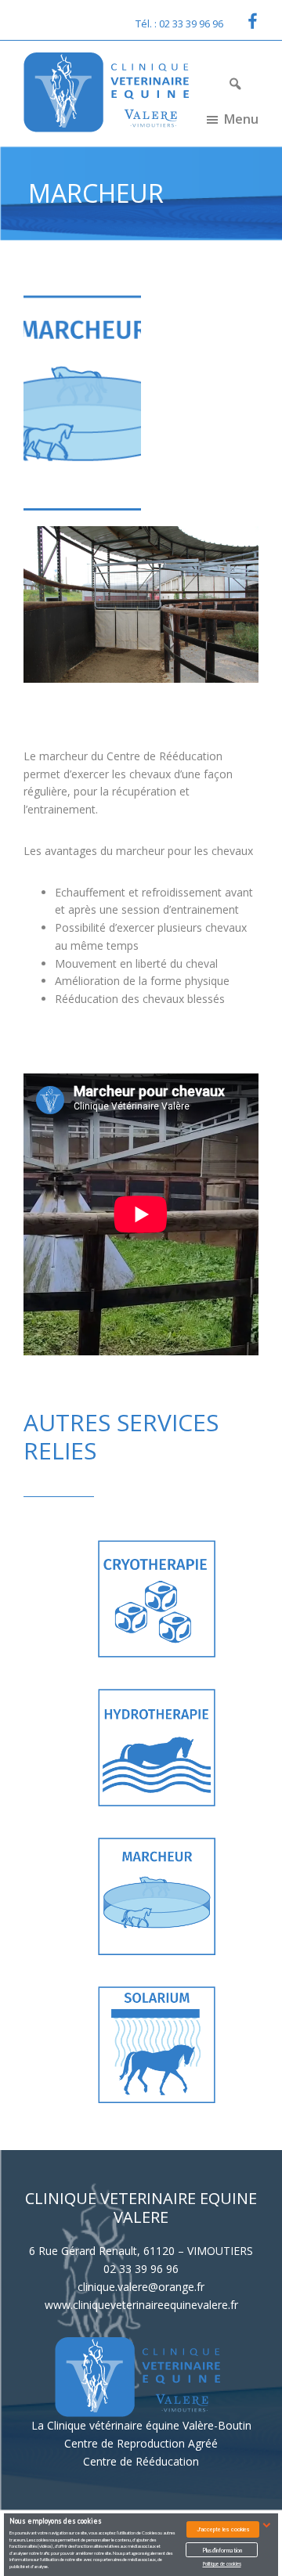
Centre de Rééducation (141, 2461)
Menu (241, 119)
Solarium (122, 2044)
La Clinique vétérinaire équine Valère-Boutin (141, 2425)
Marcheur (122, 1896)
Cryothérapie (121, 1598)
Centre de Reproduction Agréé (141, 2443)
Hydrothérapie (122, 1747)
